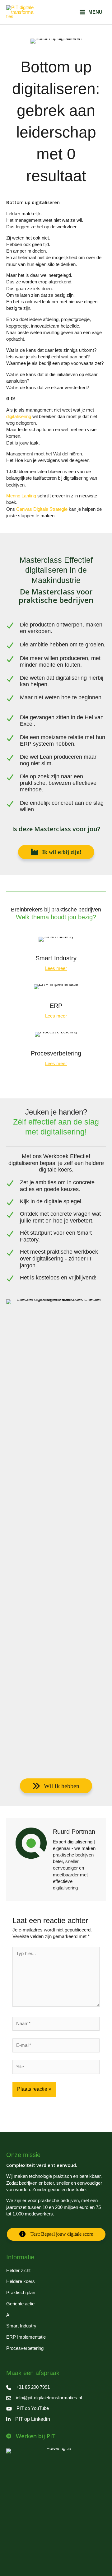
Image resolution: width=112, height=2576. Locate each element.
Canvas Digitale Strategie (42, 509)
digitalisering (19, 417)
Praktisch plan (21, 2293)
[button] (56, 852)
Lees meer (56, 968)
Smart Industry (21, 2326)
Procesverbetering (25, 2348)
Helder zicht (18, 2271)
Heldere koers (21, 2281)
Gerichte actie (20, 2304)
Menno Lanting (22, 496)
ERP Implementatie (26, 2337)
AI (8, 2315)
